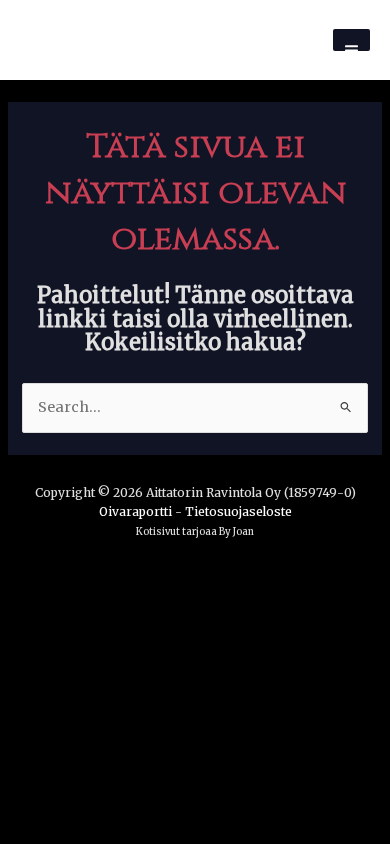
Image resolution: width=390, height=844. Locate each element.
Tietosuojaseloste (238, 511)
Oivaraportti (135, 511)
